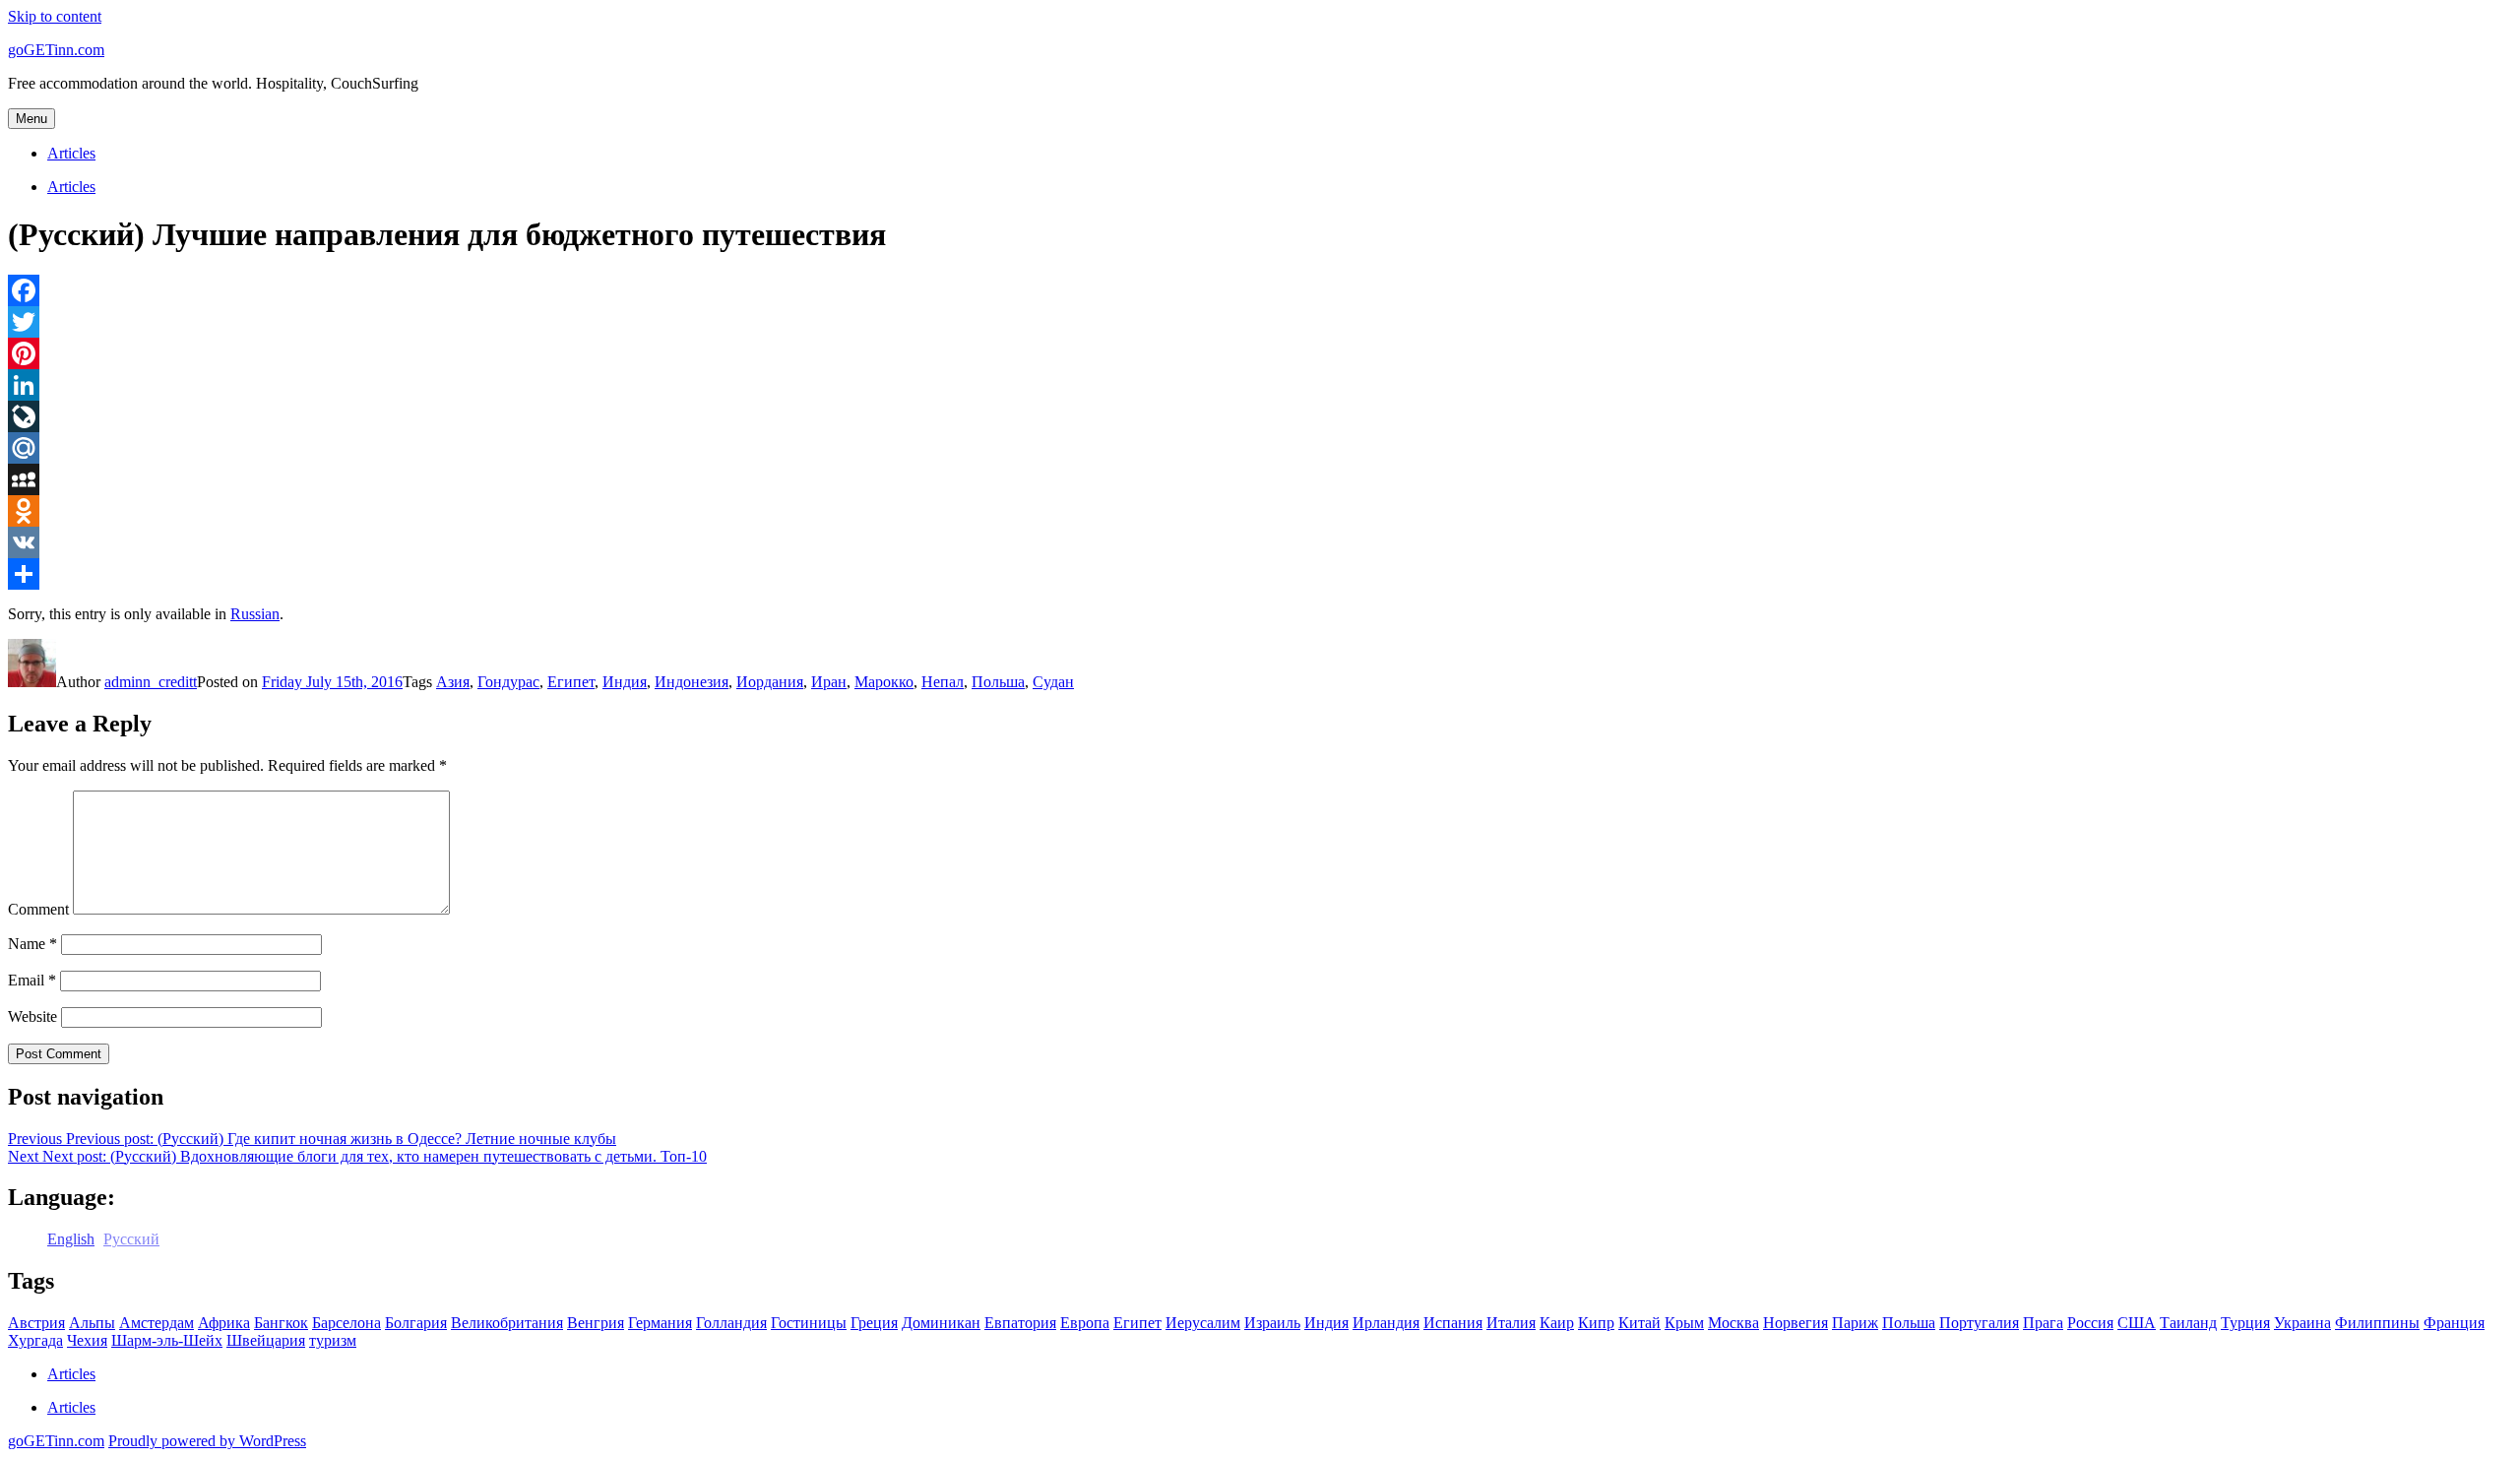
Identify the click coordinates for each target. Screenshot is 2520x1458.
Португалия (1979, 1323)
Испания (1453, 1323)
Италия (1511, 1323)
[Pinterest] (1260, 353)
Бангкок (281, 1323)
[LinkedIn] (1260, 385)
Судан (1053, 682)
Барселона (346, 1323)
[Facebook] (1260, 290)
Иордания (770, 682)
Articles (71, 153)
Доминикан (941, 1323)
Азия (453, 682)
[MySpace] (1260, 479)
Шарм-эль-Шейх (167, 1340)
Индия (625, 682)
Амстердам (157, 1323)
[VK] (1260, 542)
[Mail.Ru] (1260, 448)
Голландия (731, 1323)
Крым (1684, 1323)
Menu (31, 119)
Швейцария (266, 1340)
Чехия (87, 1340)
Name (32, 944)
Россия (2090, 1323)
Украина (2302, 1323)
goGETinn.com (56, 50)
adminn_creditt (151, 682)
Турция (2245, 1323)
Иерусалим (1203, 1323)
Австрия (36, 1323)
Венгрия (596, 1323)
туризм (333, 1340)
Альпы (92, 1323)
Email (32, 980)
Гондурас (508, 682)
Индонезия (692, 682)
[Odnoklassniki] (1260, 511)
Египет (571, 682)
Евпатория (1020, 1323)
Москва (1733, 1323)
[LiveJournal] (1260, 416)
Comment (38, 909)
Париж (1855, 1323)
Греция (874, 1323)
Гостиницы (809, 1323)
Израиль (1272, 1323)
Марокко (884, 682)
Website (32, 1016)
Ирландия (1386, 1323)
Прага (2043, 1323)
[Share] (1260, 574)
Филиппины (2377, 1323)
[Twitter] (1260, 322)
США (2137, 1323)
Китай (1639, 1323)
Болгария (416, 1323)
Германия (660, 1323)
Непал (943, 682)
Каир (1557, 1323)
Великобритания (507, 1323)
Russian (255, 614)
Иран (829, 682)
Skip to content (55, 16)
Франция (2454, 1323)
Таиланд (2188, 1323)
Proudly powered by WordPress (207, 1441)
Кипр (1596, 1323)
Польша (998, 682)
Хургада (35, 1340)
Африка (224, 1323)
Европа (1085, 1323)
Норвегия (1795, 1323)
